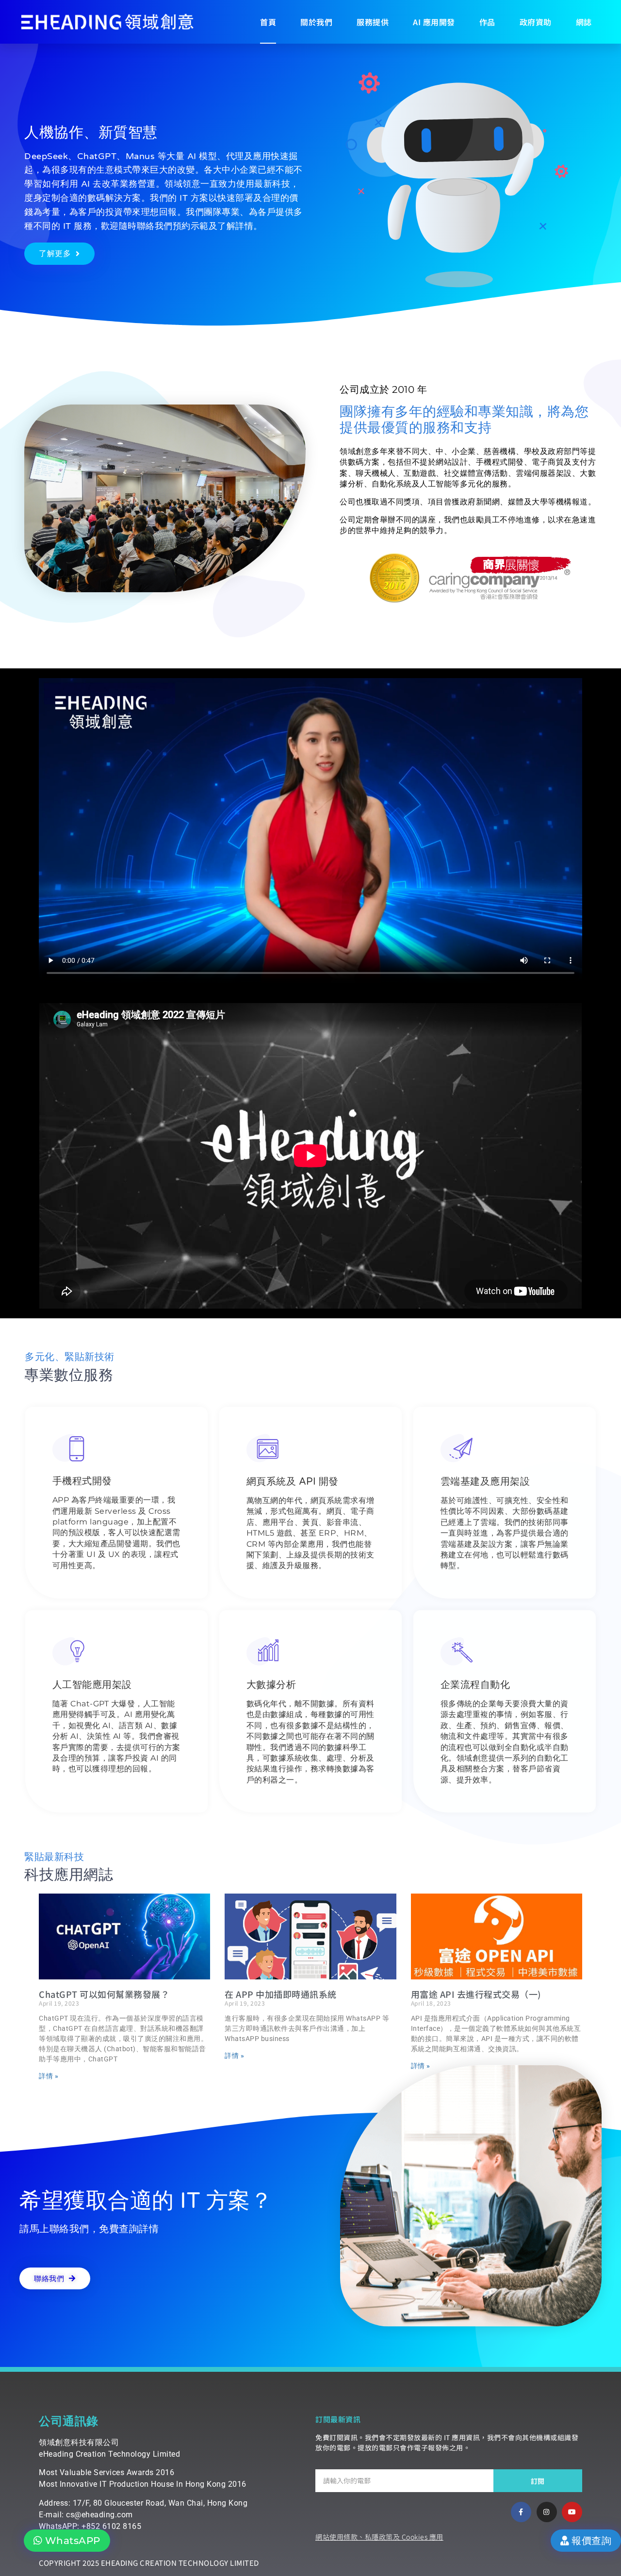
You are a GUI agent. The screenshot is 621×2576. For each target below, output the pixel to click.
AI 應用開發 (434, 22)
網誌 (584, 22)
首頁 (268, 22)
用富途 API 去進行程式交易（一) (476, 1994)
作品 (487, 22)
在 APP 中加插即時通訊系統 (281, 1994)
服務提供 (373, 22)
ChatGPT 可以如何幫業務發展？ (104, 1994)
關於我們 (316, 22)
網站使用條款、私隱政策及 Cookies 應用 (379, 2537)
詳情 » (49, 2076)
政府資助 (536, 22)
